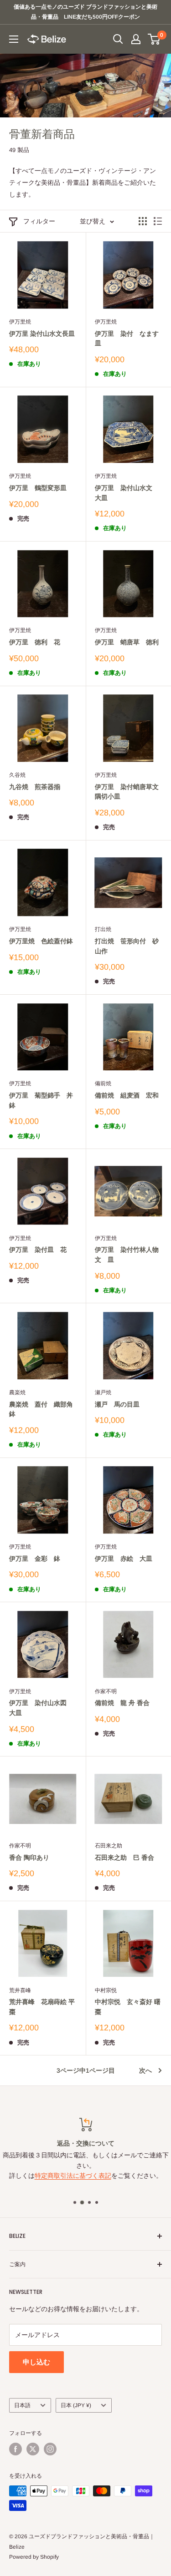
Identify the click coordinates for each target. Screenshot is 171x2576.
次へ (145, 2070)
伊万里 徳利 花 (35, 642)
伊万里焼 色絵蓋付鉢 (41, 941)
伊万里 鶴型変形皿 (38, 488)
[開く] (118, 39)
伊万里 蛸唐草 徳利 (127, 642)
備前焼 (103, 1083)
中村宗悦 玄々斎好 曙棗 (128, 2007)
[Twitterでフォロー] (33, 2449)
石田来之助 (109, 1846)
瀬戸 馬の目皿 (117, 1404)
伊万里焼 (20, 322)
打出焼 (103, 929)
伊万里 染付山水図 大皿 (41, 1708)
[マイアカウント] (136, 39)
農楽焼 (17, 1392)
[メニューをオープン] (14, 39)
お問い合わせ (86, 2156)
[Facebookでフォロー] (16, 2449)
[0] (154, 39)
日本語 (22, 2405)
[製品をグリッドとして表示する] (143, 221)
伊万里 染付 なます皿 (127, 339)
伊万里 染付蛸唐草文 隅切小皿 (129, 792)
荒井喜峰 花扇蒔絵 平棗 (42, 2007)
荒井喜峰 (20, 1990)
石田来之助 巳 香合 (124, 1857)
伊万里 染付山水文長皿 (42, 334)
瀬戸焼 (103, 1392)
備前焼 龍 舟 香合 (122, 1703)
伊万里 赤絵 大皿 (124, 1559)
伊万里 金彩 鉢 (35, 1559)
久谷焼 (17, 775)
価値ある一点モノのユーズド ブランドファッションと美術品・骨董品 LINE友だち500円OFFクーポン (85, 12)
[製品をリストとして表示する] (158, 221)
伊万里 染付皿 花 (38, 1250)
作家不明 (106, 1691)
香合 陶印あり (29, 1857)
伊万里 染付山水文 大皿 (127, 493)
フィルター (39, 221)
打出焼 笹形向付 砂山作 (127, 946)
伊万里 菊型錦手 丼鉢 (41, 1100)
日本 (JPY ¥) (76, 2405)
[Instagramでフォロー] (50, 2449)
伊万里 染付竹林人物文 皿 (127, 1255)
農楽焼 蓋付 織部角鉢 (41, 1409)
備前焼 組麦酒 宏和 (127, 1095)
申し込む (36, 2362)
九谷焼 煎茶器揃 (35, 787)
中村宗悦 (106, 1990)
